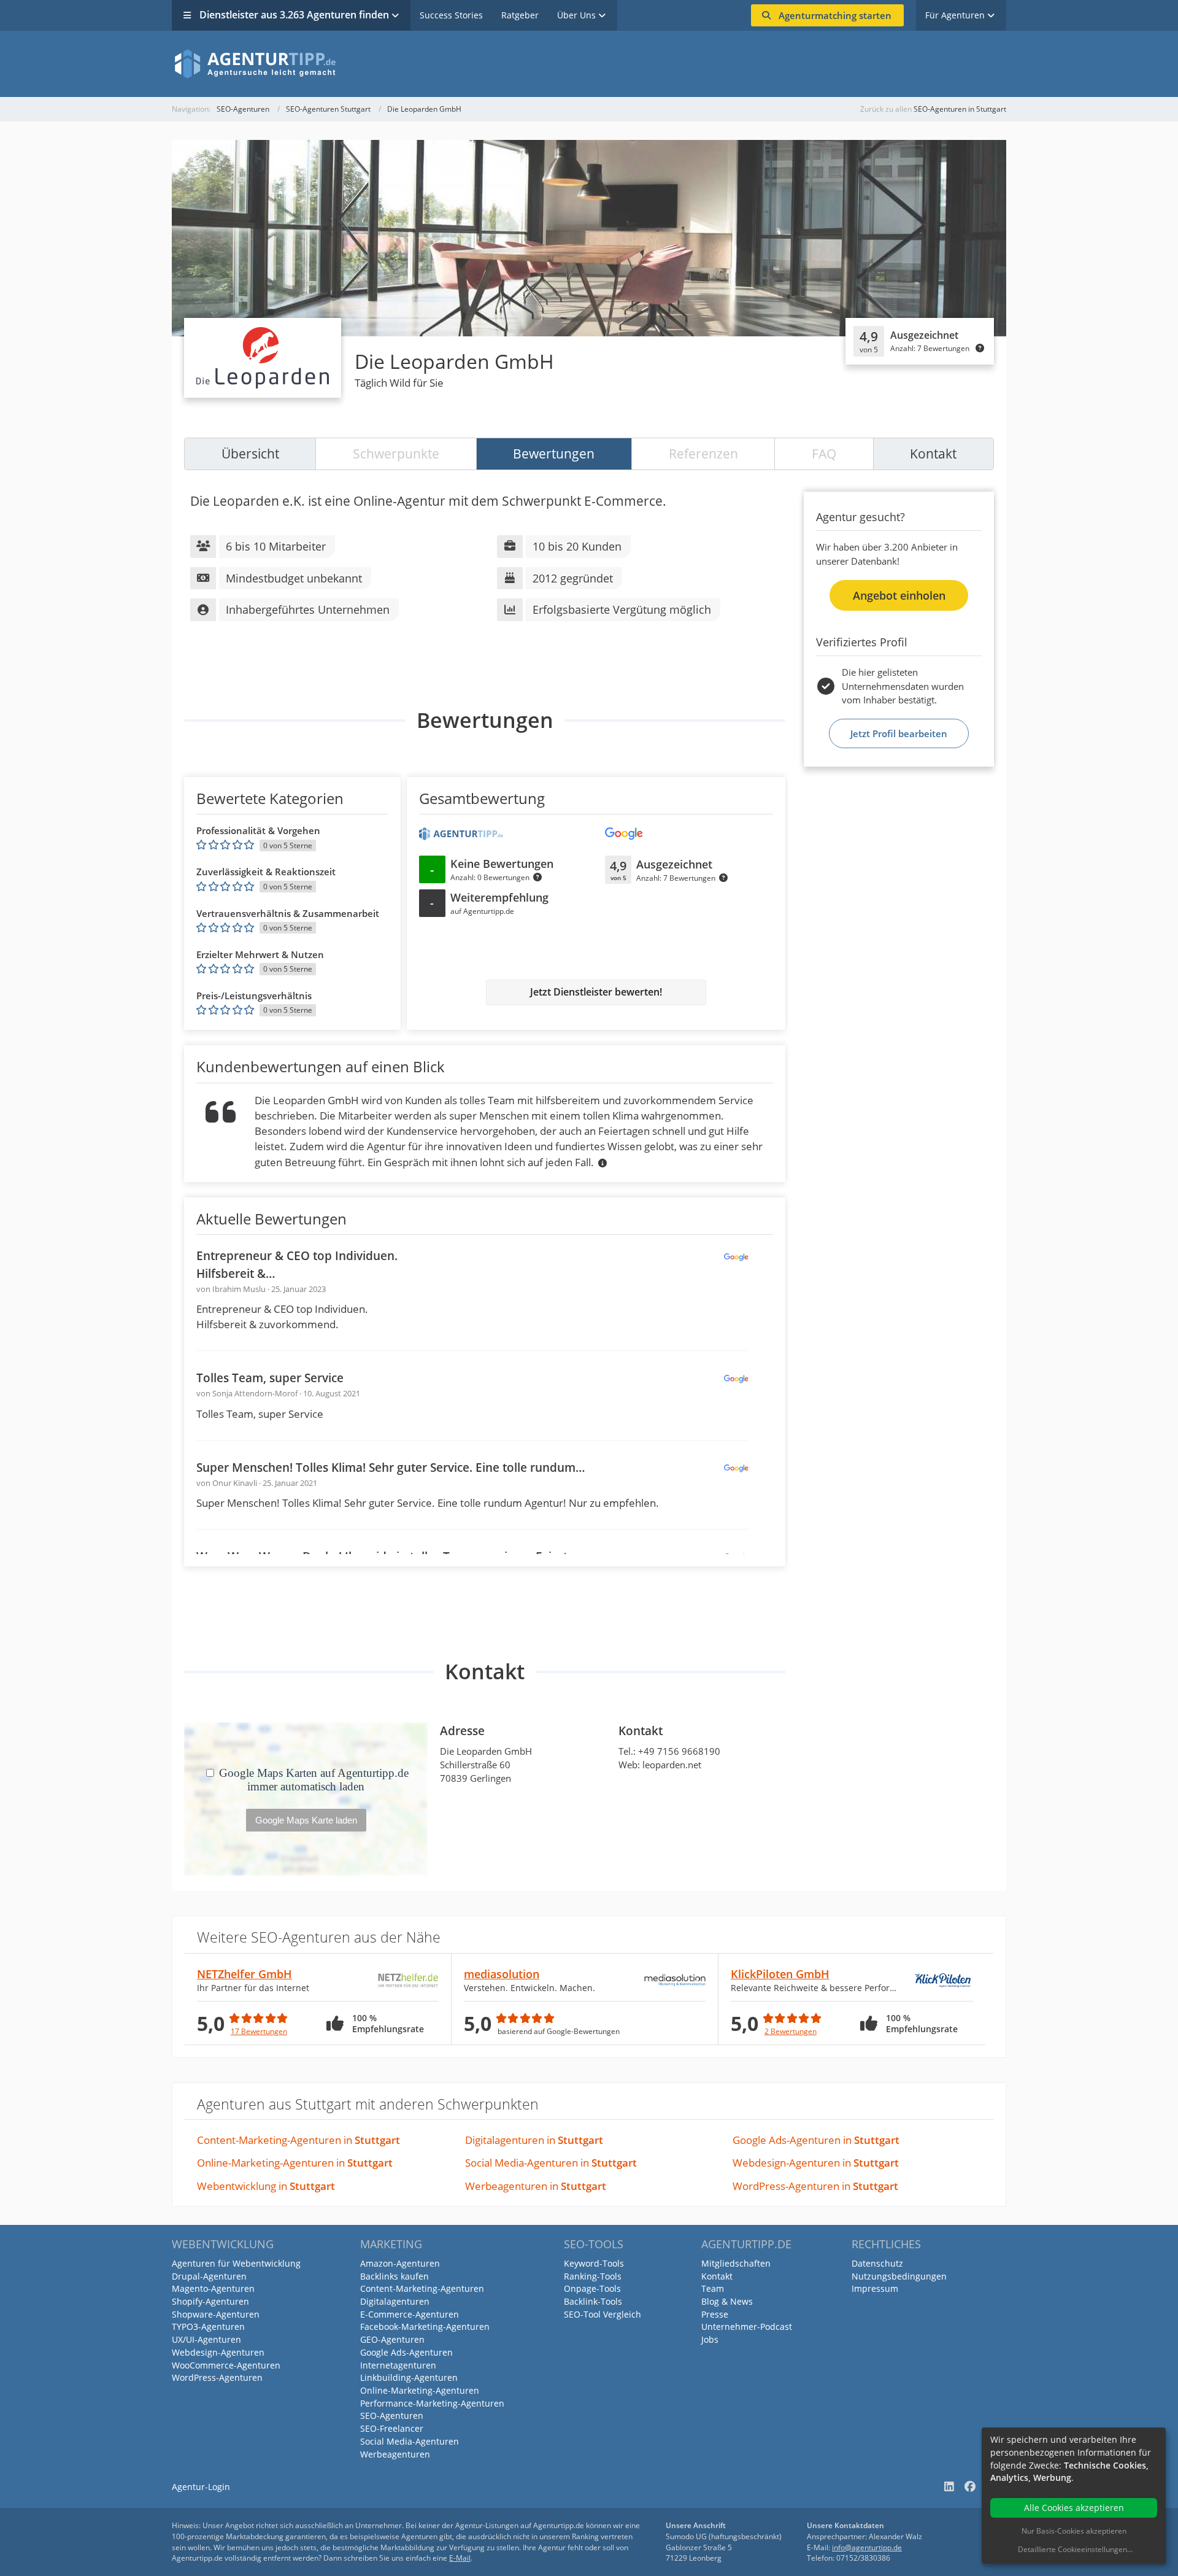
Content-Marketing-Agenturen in (298, 2140)
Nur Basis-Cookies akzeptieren (1074, 2531)
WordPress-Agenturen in (815, 2186)
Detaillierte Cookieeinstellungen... (1075, 2549)
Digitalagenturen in (534, 2140)
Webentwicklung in (266, 2186)
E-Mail (460, 2558)
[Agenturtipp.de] (589, 64)
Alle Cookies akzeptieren (1074, 2508)
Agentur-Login (201, 2487)
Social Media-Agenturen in (551, 2163)
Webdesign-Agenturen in (816, 2163)
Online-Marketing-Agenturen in (295, 2163)
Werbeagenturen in (536, 2186)
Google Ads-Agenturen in (816, 2140)
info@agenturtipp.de (867, 2547)
